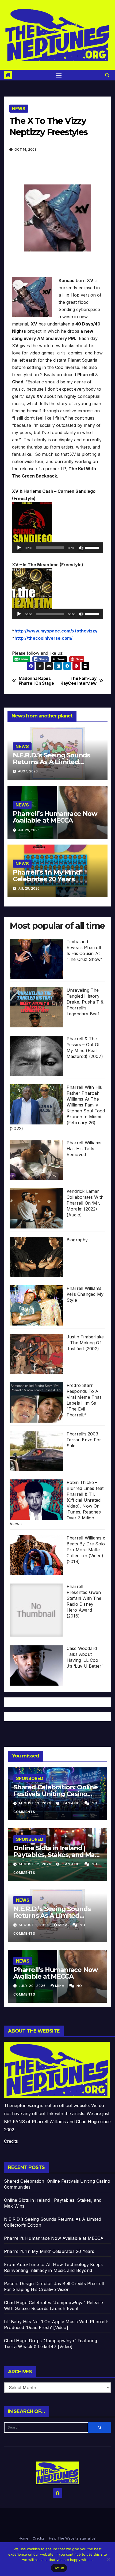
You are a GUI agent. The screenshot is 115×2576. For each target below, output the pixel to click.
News (19, 109)
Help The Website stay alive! (73, 2538)
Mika (64, 1925)
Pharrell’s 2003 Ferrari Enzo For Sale (84, 1440)
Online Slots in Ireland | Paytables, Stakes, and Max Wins (56, 1855)
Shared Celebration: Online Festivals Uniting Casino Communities (56, 1794)
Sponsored (30, 1778)
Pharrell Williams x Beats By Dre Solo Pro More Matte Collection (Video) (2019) (86, 1550)
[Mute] (81, 548)
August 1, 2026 (34, 1925)
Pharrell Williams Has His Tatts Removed (84, 1149)
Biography (77, 1240)
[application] (57, 548)
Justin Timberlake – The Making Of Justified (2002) (85, 1343)
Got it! (59, 2568)
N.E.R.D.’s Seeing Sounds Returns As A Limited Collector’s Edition (51, 762)
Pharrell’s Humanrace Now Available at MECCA (55, 817)
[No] (108, 2559)
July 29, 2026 (33, 1986)
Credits (11, 2141)
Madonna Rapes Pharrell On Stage (36, 681)
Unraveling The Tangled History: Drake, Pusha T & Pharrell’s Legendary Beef (85, 1002)
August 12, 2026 (35, 1864)
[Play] (19, 548)
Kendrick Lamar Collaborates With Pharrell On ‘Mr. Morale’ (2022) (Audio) (85, 1203)
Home (24, 2538)
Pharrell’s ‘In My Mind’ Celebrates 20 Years (47, 876)
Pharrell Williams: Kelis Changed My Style (85, 1294)
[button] (107, 75)
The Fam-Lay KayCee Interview (78, 681)
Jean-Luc (71, 1803)
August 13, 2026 (35, 1803)
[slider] (93, 547)
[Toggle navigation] (59, 75)
